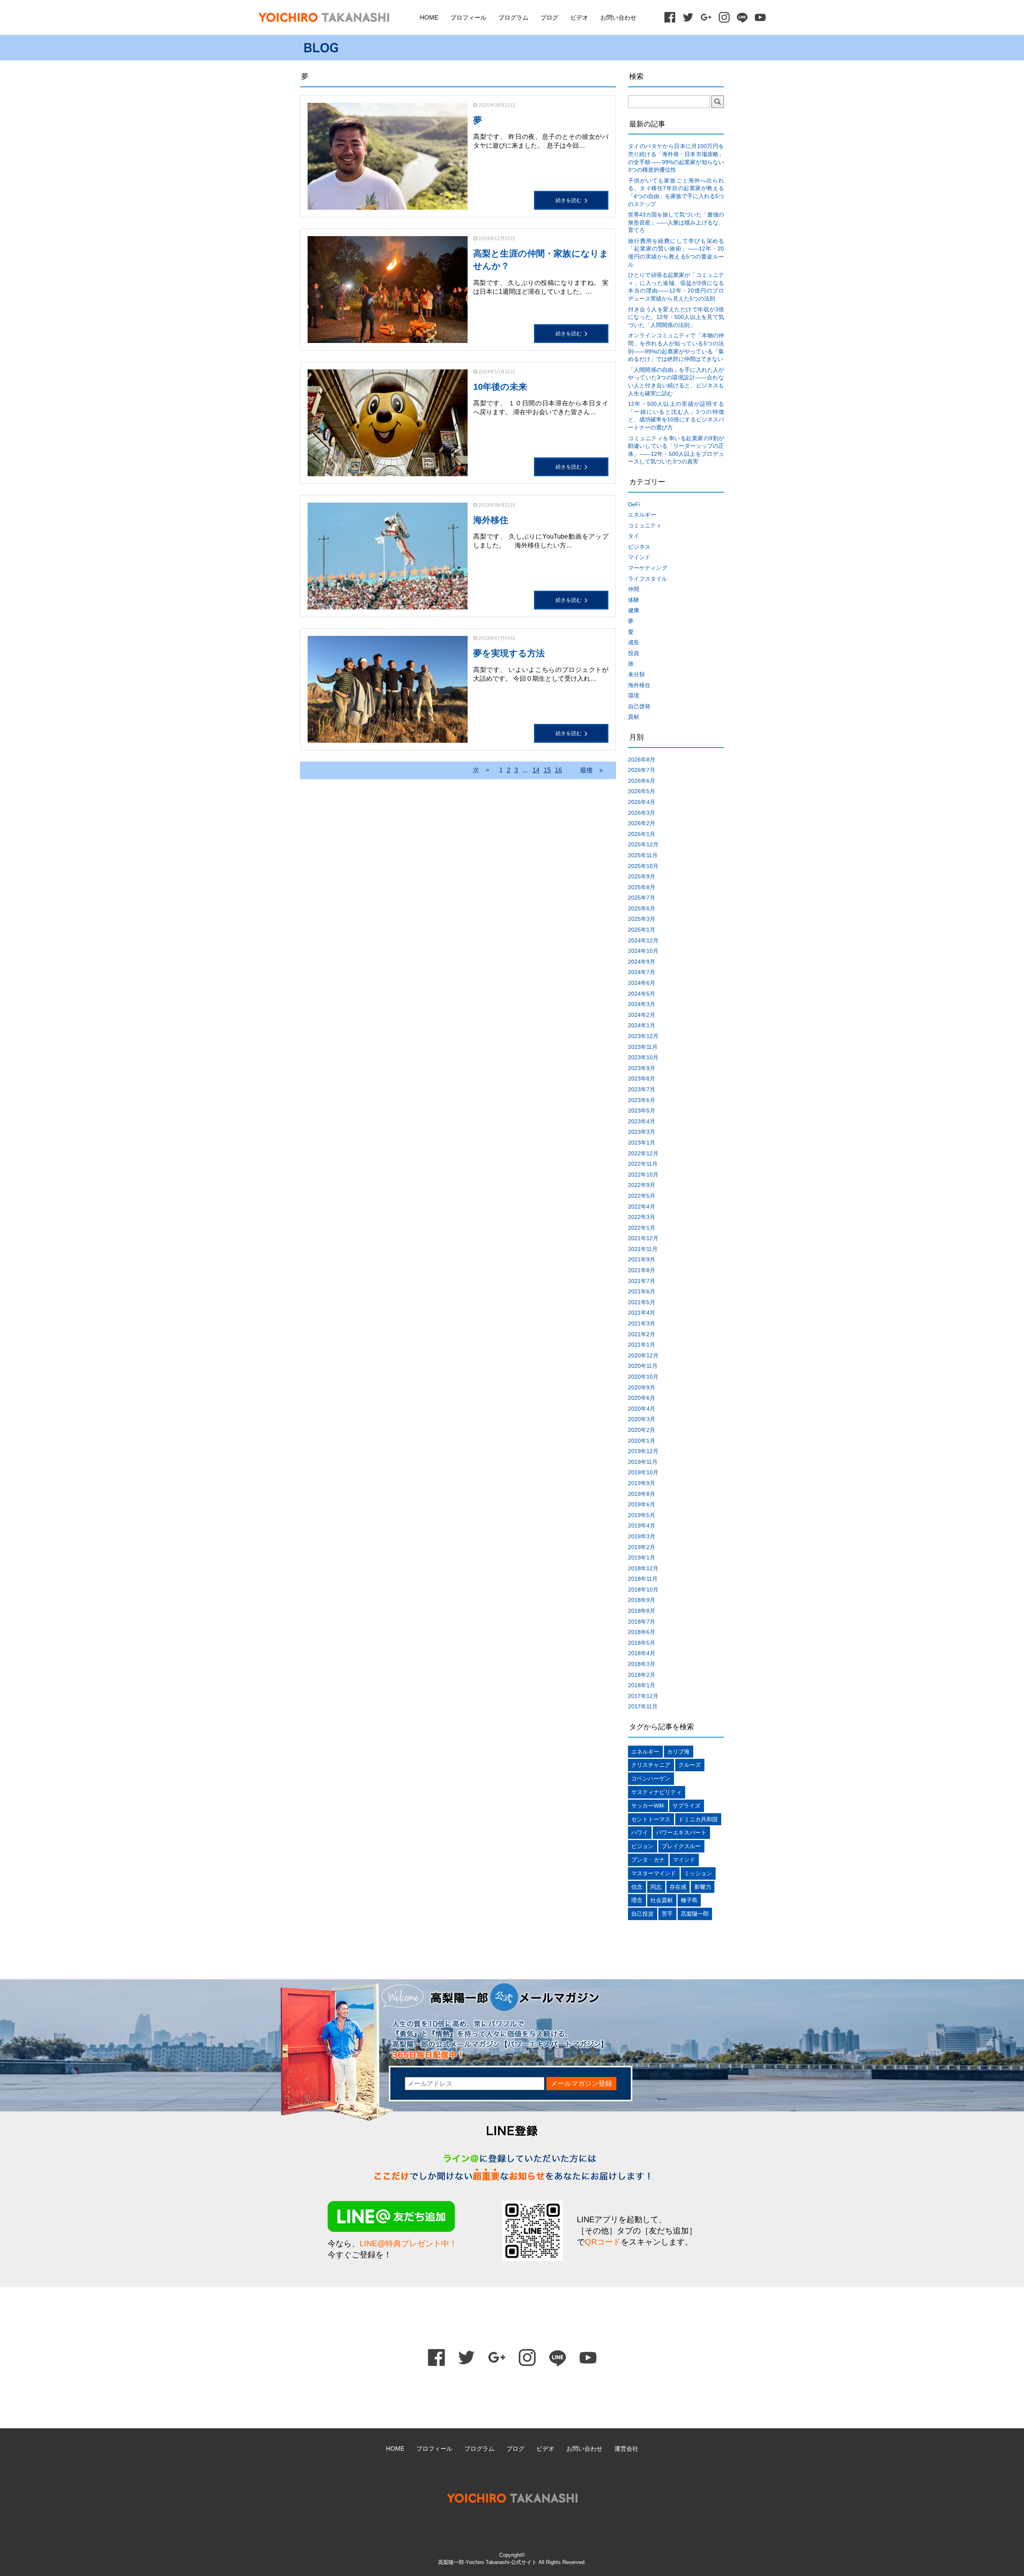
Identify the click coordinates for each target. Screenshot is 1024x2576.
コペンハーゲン (651, 1778)
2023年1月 (642, 1143)
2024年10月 (643, 951)
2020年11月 (643, 1366)
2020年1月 (642, 1441)
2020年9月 (642, 1387)
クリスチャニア (651, 1765)
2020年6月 (642, 1398)
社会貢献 (662, 1900)
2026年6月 (642, 781)
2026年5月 (642, 791)
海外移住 (491, 520)
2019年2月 (642, 1547)
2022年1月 (642, 1228)
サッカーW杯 (648, 1806)
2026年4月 (642, 802)
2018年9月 (642, 1600)
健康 (634, 610)
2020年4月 (642, 1409)
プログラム (513, 17)
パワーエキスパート (681, 1832)
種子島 (689, 1900)
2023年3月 (642, 1132)
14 (536, 770)
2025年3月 (642, 919)
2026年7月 (642, 770)
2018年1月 (642, 1685)
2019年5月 (642, 1515)
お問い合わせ (618, 17)
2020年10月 (643, 1377)
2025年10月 (643, 866)
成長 (634, 642)
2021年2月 (642, 1334)
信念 (637, 1887)
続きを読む (569, 200)
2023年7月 (642, 1089)
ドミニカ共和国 (698, 1819)
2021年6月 (642, 1291)
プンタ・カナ (648, 1860)
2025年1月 (642, 930)
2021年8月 (642, 1270)
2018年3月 (642, 1664)
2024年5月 (642, 994)
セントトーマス (651, 1819)
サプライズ (686, 1806)
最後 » (591, 770)
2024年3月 (642, 1004)
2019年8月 (642, 1494)
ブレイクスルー (681, 1846)
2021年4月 (642, 1313)
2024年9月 (642, 962)
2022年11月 (643, 1164)
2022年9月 (642, 1185)
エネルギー (642, 515)
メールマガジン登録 (581, 2084)
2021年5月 (642, 1302)
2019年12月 (643, 1451)
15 (547, 770)
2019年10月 (643, 1472)
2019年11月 (643, 1462)
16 (558, 770)
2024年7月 (642, 972)
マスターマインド (654, 1873)
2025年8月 (642, 887)
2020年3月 (642, 1419)
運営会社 (626, 2449)
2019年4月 (642, 1526)
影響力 (703, 1887)
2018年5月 (642, 1643)
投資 (634, 653)
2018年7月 (642, 1622)
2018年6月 (642, 1632)
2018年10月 (643, 1590)
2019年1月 (642, 1558)
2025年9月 (642, 876)
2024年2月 (642, 1015)
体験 (634, 600)
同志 (656, 1887)
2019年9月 (642, 1483)
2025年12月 (643, 844)
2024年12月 (643, 940)
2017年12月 (643, 1696)
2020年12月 (643, 1355)
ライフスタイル (648, 579)
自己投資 (642, 1914)
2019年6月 (642, 1504)
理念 (637, 1900)
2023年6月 (642, 1100)
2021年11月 (643, 1249)
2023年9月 (642, 1068)
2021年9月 (642, 1259)
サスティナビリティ (656, 1792)
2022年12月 (643, 1153)
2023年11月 (643, 1047)
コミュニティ (645, 525)
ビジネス (639, 547)
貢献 (634, 717)
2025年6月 (642, 908)
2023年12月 (643, 1036)
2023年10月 (643, 1057)
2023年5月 (642, 1111)
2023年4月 (642, 1121)
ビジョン (642, 1846)
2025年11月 (643, 855)
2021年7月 (642, 1281)
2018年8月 (642, 1611)
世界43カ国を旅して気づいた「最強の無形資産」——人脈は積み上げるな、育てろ (676, 222)
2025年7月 (642, 898)
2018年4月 (642, 1653)
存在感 (678, 1887)
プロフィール (468, 17)
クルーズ (690, 1765)
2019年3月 (642, 1536)
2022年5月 (642, 1196)
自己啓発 (639, 706)
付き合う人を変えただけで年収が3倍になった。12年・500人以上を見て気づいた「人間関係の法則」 (676, 317)
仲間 (634, 589)
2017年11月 (643, 1706)
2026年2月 (642, 823)
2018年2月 (642, 1675)
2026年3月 (642, 813)
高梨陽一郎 (695, 1914)
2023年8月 (642, 1079)
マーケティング (648, 568)
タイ (634, 536)
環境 (634, 696)
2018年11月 (643, 1579)
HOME (429, 17)
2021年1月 (642, 1345)
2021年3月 (642, 1323)
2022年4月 (642, 1207)
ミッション (698, 1873)
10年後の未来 (500, 387)
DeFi (634, 504)
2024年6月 (642, 983)
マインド (639, 557)
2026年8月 (642, 760)
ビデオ (579, 17)
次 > (481, 770)
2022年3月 (642, 1217)
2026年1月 (642, 834)
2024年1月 (642, 1025)
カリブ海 (678, 1752)
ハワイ (640, 1832)
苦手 (667, 1914)
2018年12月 (643, 1568)
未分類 (636, 674)
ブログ (549, 17)
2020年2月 (642, 1430)
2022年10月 (643, 1175)
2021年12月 (643, 1238)
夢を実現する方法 (509, 653)
